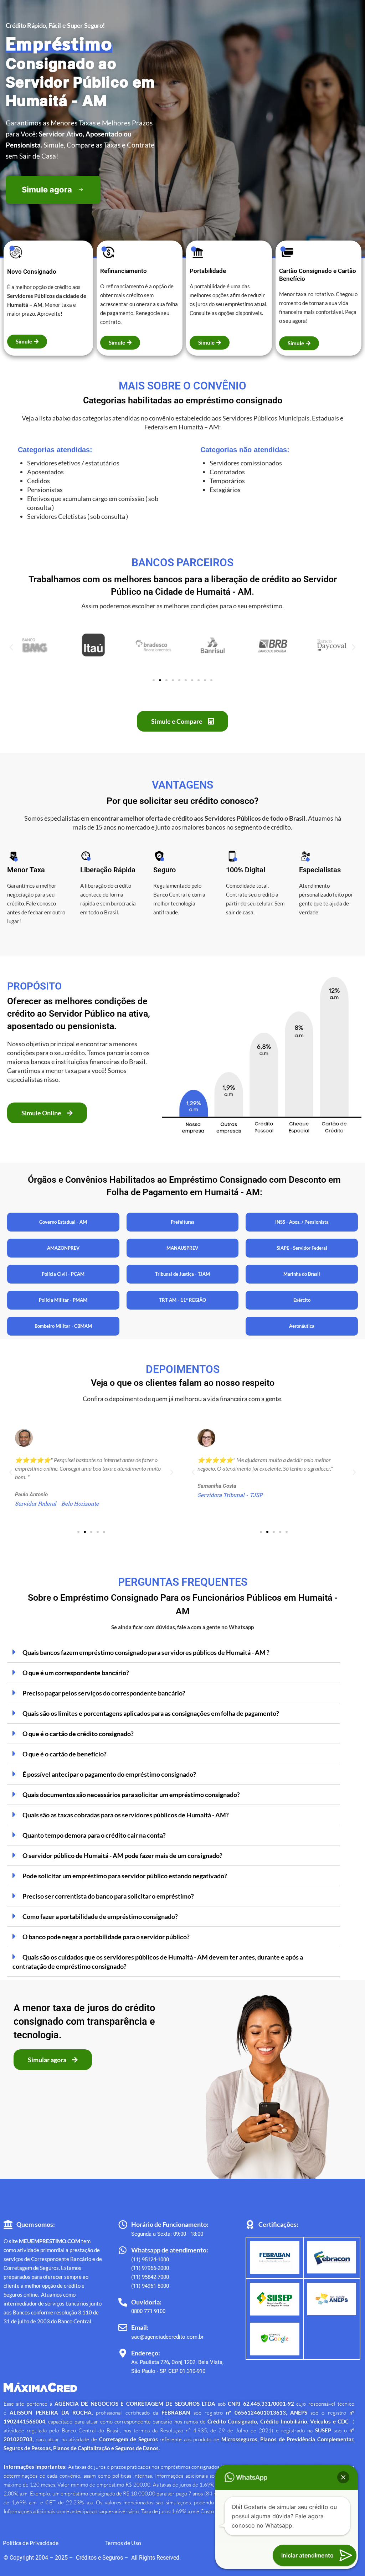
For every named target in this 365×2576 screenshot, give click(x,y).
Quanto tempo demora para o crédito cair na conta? (94, 1835)
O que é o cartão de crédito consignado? (78, 1734)
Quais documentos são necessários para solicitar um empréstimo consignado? (131, 1795)
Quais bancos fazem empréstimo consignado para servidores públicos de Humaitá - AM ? (146, 1652)
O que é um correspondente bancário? (76, 1673)
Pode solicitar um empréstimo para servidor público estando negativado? (125, 1876)
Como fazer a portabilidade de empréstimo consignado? (100, 1916)
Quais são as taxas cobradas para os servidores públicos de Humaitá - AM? (126, 1815)
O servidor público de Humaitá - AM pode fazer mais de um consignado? (122, 1855)
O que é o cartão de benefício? (65, 1754)
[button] (11, 647)
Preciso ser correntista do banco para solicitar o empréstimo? (108, 1896)
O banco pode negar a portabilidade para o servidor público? (106, 1937)
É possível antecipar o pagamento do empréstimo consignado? (109, 1774)
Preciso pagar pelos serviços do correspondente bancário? (104, 1693)
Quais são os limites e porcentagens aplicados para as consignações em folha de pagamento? (151, 1713)
